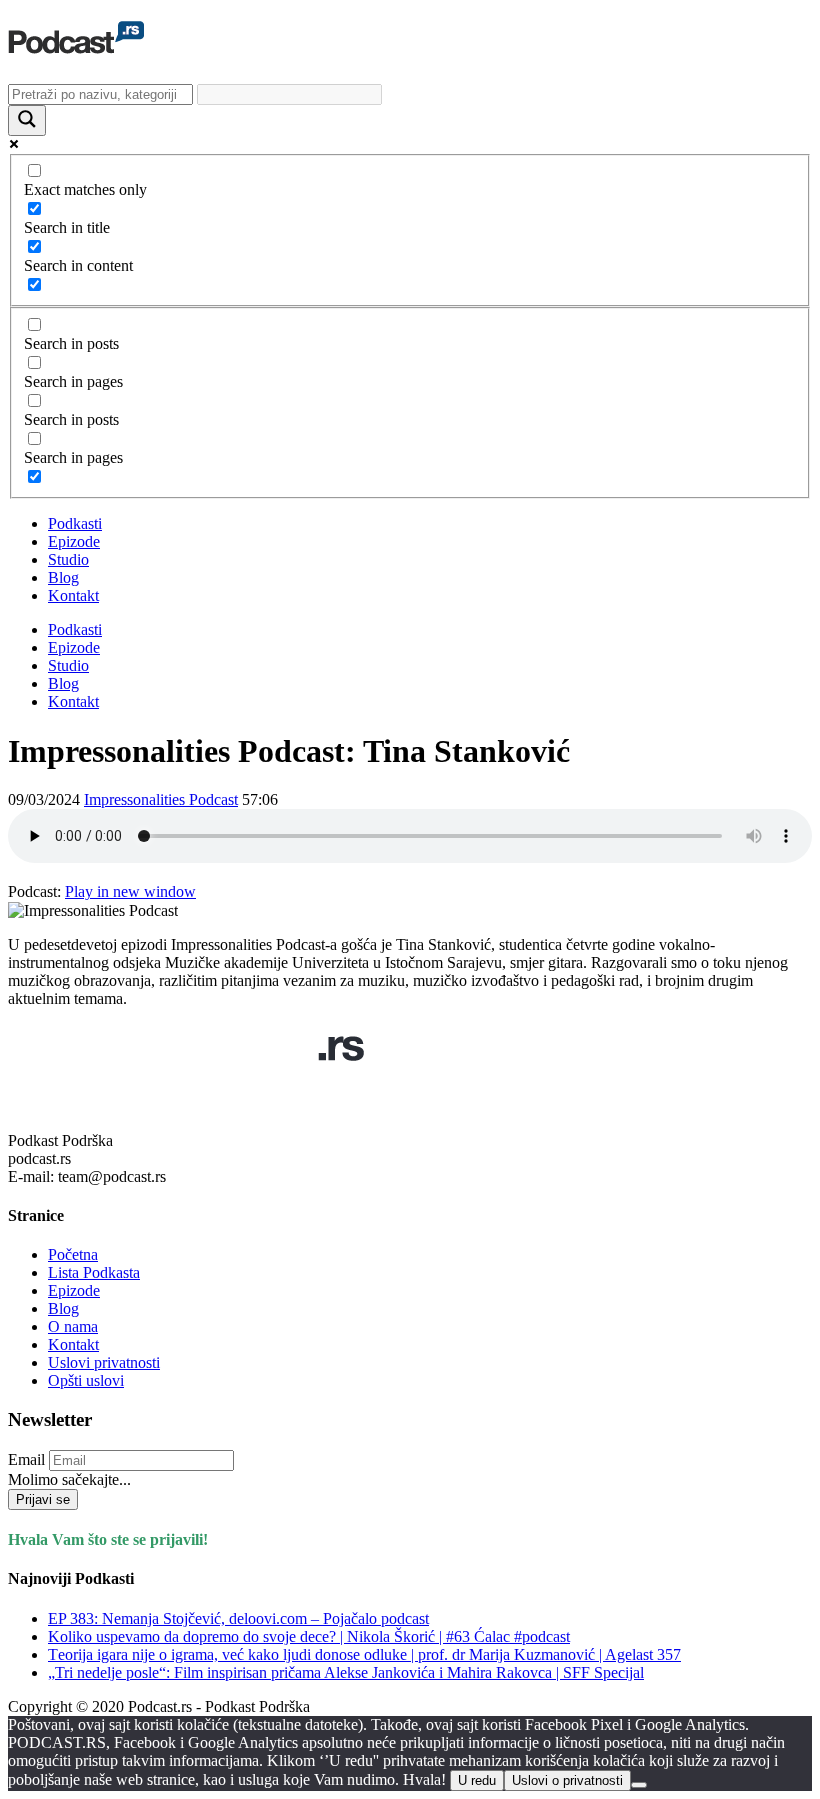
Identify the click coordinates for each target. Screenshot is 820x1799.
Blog (63, 577)
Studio (68, 559)
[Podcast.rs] (76, 43)
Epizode (74, 541)
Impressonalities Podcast (161, 799)
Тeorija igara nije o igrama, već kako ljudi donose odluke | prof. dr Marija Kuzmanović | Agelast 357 (364, 1654)
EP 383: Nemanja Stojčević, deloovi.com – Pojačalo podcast (238, 1618)
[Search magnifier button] (27, 120)
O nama (73, 1326)
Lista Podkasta (94, 1272)
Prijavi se (43, 1499)
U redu (477, 1780)
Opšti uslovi (86, 1380)
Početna (73, 1254)
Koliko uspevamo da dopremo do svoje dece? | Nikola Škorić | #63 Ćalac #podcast (309, 1636)
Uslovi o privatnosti (567, 1780)
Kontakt (73, 595)
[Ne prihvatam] (639, 1785)
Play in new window (130, 891)
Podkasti (75, 523)
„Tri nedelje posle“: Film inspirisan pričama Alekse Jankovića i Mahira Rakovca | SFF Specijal (346, 1672)
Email (26, 1459)
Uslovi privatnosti (104, 1362)
